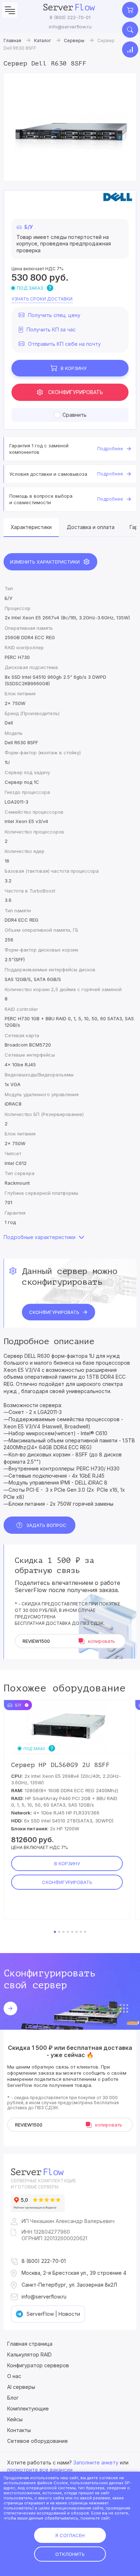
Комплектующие (28, 2408)
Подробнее (110, 449)
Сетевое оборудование (38, 2441)
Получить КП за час (51, 329)
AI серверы (21, 2387)
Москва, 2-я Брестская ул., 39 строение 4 (74, 2273)
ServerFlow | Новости (53, 2314)
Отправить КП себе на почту (64, 344)
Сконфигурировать (76, 392)
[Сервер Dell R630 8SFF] (70, 127)
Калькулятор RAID (29, 2354)
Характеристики (31, 527)
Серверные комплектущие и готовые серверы (43, 2184)
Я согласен (70, 2535)
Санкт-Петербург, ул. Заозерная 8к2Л (69, 2285)
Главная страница (30, 2344)
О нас (14, 2376)
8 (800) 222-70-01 (70, 17)
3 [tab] (64, 1932)
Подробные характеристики (39, 1237)
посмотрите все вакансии (40, 2470)
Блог (13, 2398)
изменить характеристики (45, 562)
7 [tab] (81, 1932)
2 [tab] (59, 1932)
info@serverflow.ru (70, 27)
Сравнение (130, 49)
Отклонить (70, 2554)
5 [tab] (72, 1932)
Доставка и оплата (91, 527)
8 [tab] (85, 1932)
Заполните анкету (96, 2462)
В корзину (74, 368)
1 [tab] (55, 1932)
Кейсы (15, 2419)
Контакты (19, 2430)
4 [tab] (68, 1932)
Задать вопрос (46, 1525)
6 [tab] (76, 1932)
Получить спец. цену (54, 315)
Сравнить (74, 415)
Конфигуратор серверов (38, 2365)
